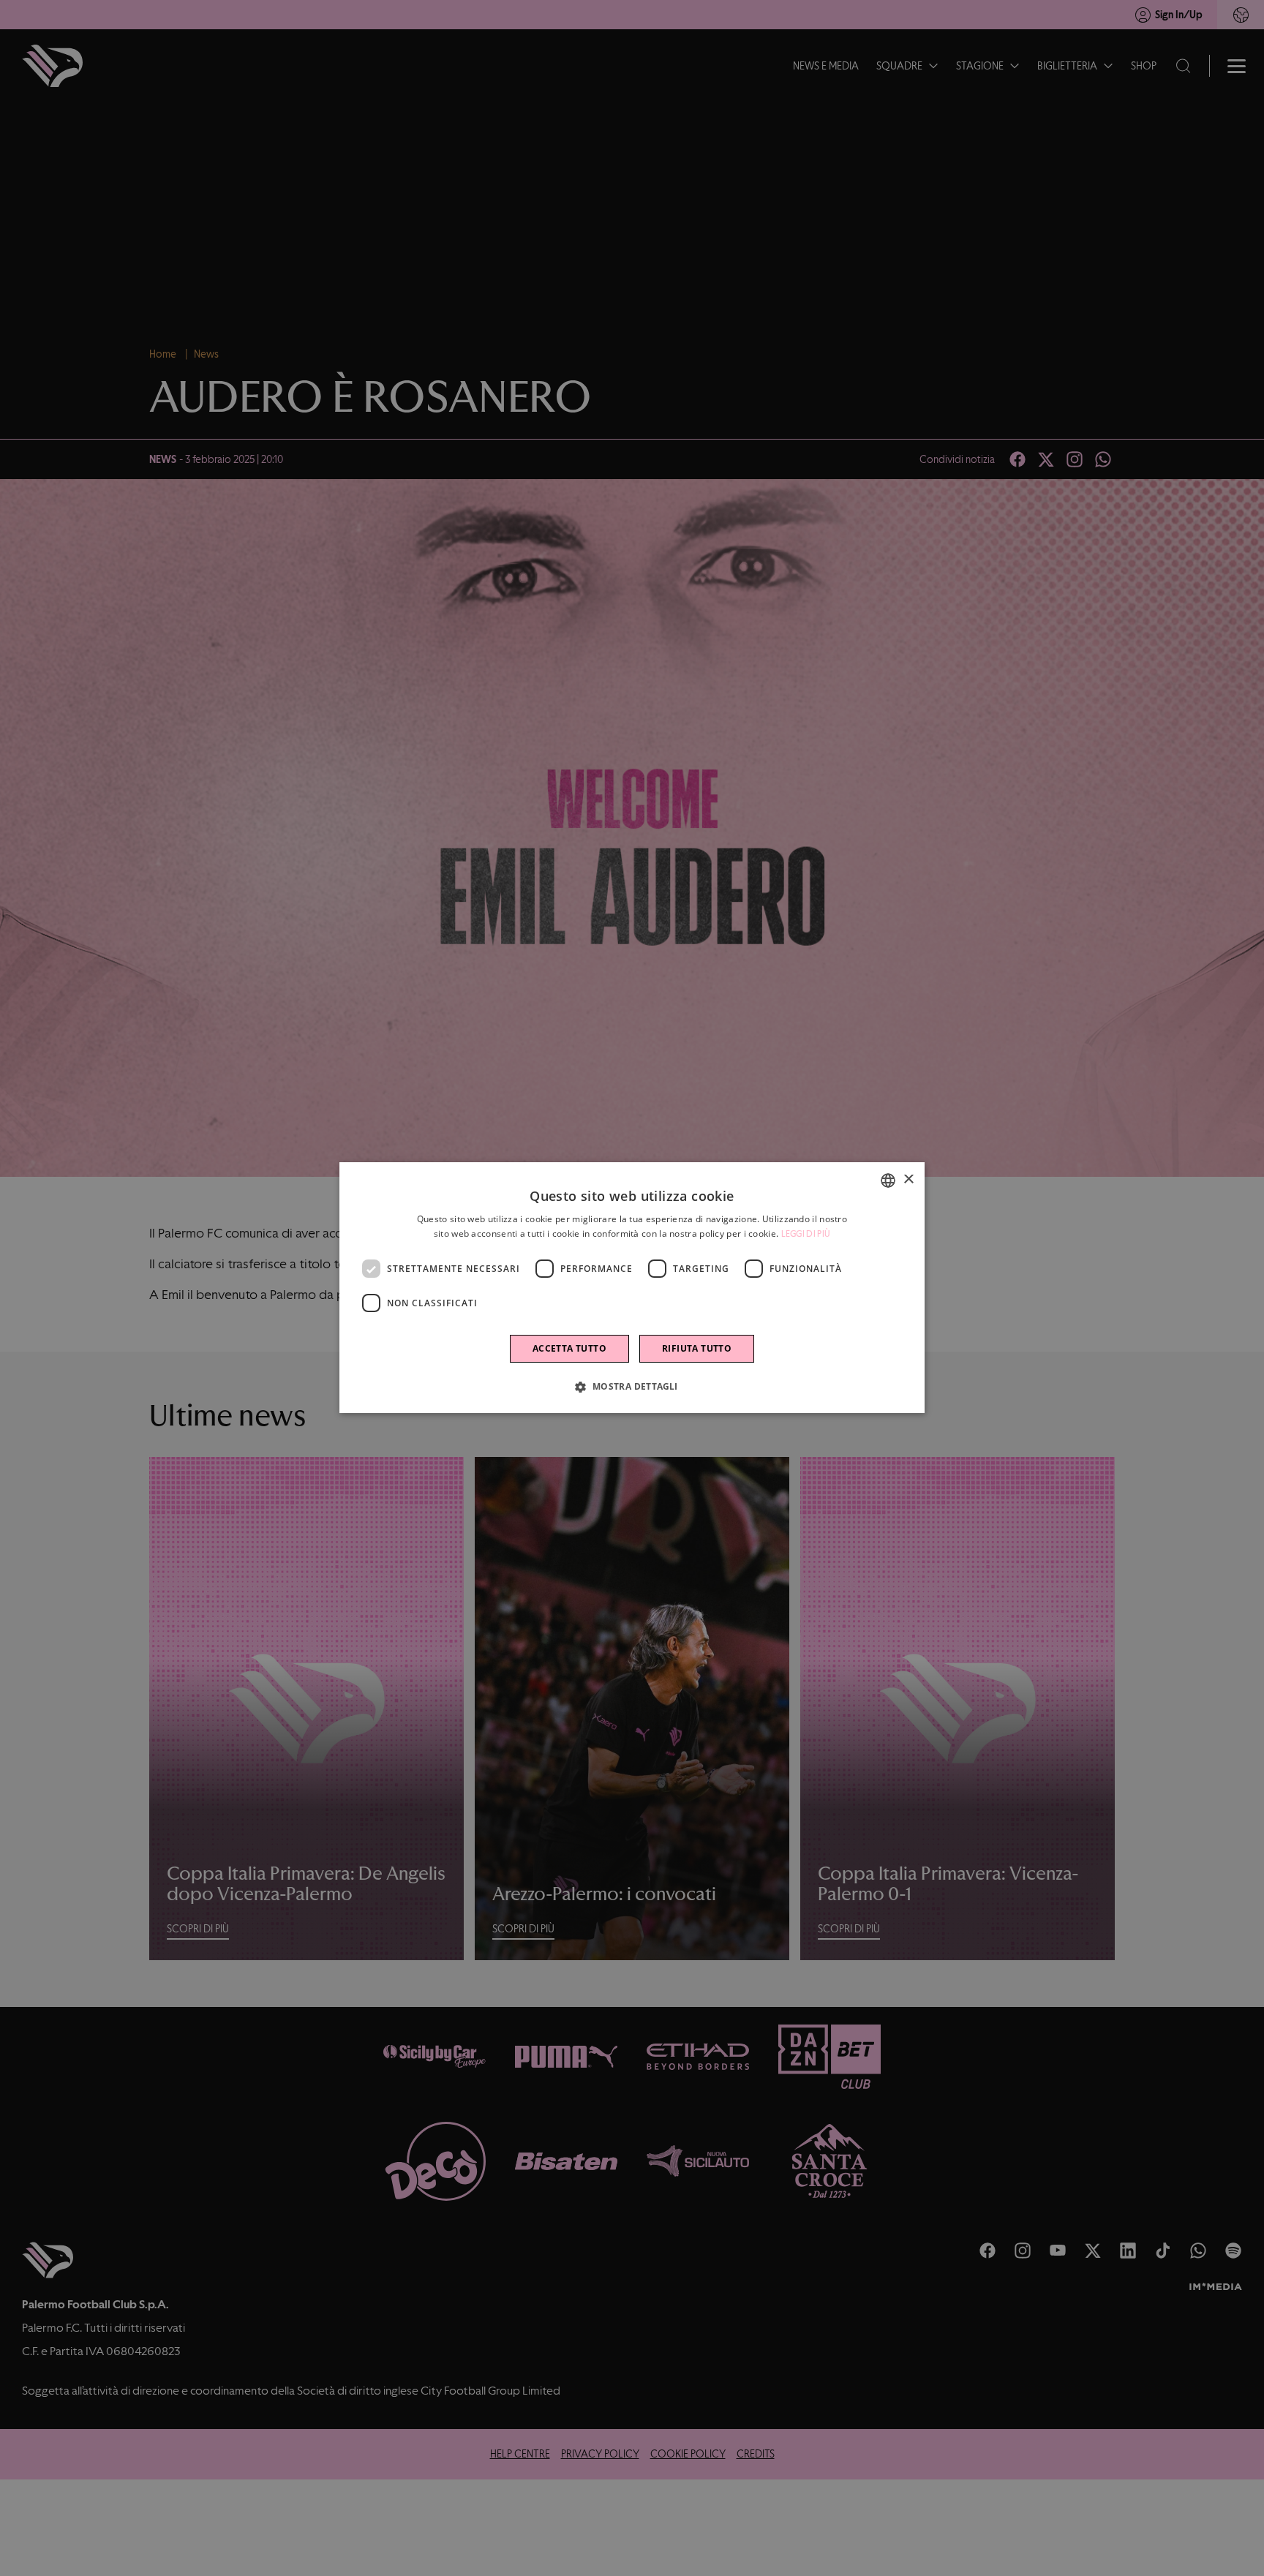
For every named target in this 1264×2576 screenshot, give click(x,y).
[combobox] (888, 1180)
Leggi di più (806, 1234)
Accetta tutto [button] (569, 1349)
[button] (632, 1387)
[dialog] (632, 1288)
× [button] (908, 1180)
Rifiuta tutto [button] (697, 1349)
